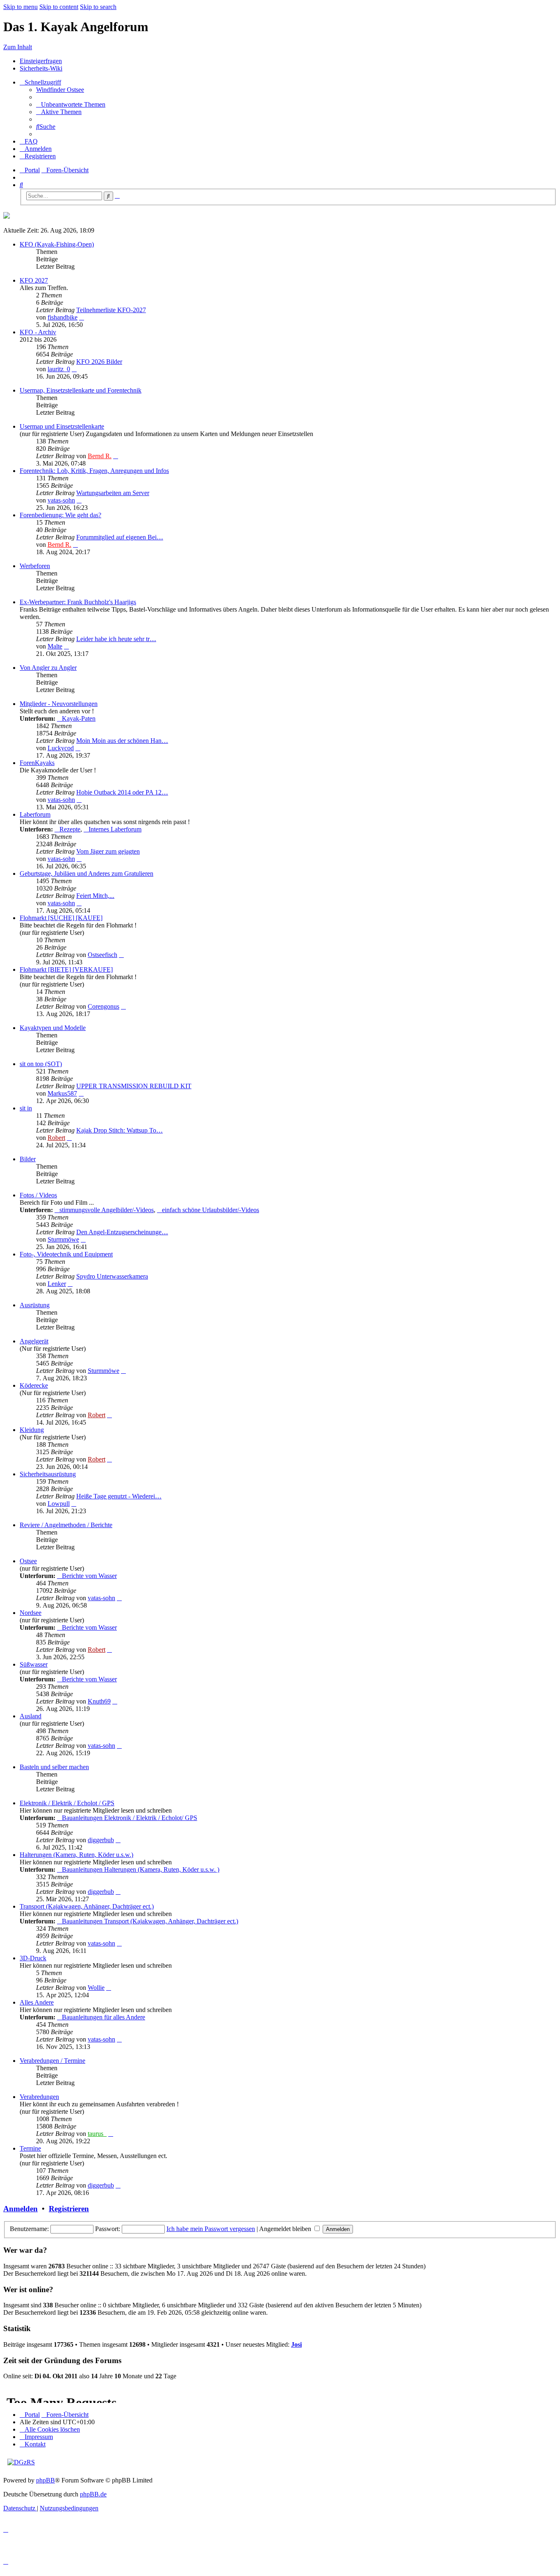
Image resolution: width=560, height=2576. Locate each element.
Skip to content (59, 7)
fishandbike (63, 317)
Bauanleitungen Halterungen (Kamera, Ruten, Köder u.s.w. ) (141, 1869)
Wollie (96, 1988)
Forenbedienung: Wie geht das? (60, 515)
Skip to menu (20, 7)
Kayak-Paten (79, 718)
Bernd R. (100, 456)
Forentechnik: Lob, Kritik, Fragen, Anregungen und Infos (94, 471)
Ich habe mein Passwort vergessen (211, 2229)
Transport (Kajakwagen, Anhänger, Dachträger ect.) (87, 1906)
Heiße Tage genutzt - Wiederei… (119, 1496)
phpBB (46, 2480)
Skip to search (98, 7)
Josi (296, 2344)
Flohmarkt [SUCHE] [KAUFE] (61, 918)
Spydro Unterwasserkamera (112, 1276)
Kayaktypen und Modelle (53, 1028)
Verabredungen (39, 2097)
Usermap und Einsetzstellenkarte (62, 426)
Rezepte (70, 829)
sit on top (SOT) (41, 1064)
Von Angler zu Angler (48, 668)
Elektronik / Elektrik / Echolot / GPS (67, 1803)
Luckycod (61, 748)
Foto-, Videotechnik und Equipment (66, 1254)
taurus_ (97, 2134)
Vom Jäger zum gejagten (108, 851)
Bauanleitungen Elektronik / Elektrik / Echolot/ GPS (130, 1818)
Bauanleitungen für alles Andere (104, 2017)
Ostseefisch (102, 955)
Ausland (31, 1716)
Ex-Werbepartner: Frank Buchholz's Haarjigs (78, 602)
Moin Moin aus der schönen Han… (122, 741)
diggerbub (101, 1840)
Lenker (57, 1284)
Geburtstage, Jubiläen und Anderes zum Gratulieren (87, 874)
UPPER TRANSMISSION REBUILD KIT (134, 1086)
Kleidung (32, 1430)
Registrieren (69, 2209)
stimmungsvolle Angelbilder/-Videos (107, 1210)
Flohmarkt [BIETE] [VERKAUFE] (66, 969)
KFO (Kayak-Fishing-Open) (57, 244)
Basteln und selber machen (54, 1767)
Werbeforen (35, 566)
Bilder (28, 1159)
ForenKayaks (37, 763)
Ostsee (28, 1561)
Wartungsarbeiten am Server (113, 493)
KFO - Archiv (38, 332)
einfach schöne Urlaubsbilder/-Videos (211, 1210)
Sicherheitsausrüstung (48, 1474)
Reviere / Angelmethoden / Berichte (66, 1525)
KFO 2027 (34, 280)
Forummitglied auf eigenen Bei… (120, 537)
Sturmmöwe (63, 1239)
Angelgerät (34, 1341)
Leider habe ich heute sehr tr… (116, 639)
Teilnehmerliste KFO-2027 (111, 310)
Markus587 (62, 1093)
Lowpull (59, 1504)
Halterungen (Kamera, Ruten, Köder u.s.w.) (76, 1855)
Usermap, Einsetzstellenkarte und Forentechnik (81, 390)
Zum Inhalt (18, 47)
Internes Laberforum (115, 829)
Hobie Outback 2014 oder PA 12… (122, 792)
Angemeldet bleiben (286, 2229)
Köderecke (34, 1385)
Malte (55, 646)
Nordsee (31, 1613)
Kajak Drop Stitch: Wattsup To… (120, 1130)
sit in (26, 1108)
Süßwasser (34, 1664)
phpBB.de (93, 2494)
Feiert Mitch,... (95, 896)
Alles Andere (37, 2002)
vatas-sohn (61, 500)
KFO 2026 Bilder (99, 362)
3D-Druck (33, 1958)
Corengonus (104, 1006)
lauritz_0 (59, 369)
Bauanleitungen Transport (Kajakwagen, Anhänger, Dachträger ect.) (150, 1921)
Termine (30, 2148)
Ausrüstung (35, 1305)
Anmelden (20, 2209)
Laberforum (35, 814)
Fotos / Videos (38, 1195)
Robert (56, 1138)
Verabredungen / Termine (52, 2061)
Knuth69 (99, 1701)
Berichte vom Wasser (89, 1576)
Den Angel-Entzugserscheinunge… (122, 1232)
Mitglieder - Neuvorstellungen (59, 704)
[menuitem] (60, 90)
